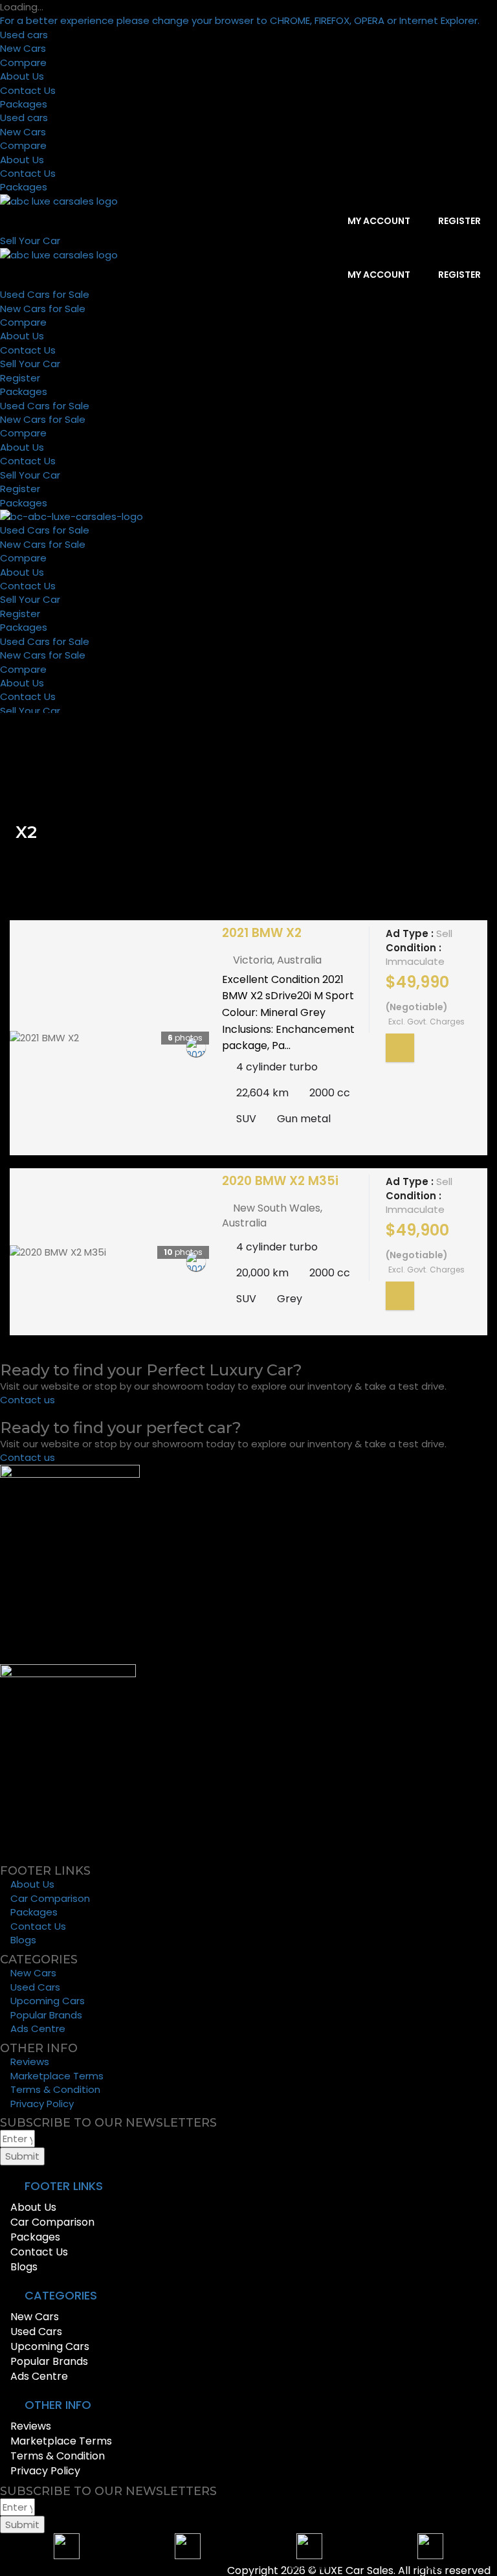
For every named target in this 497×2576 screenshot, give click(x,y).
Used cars (24, 35)
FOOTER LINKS (64, 2186)
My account (378, 221)
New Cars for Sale (43, 309)
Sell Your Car (30, 364)
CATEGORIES (61, 2295)
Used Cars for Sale (45, 294)
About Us (22, 76)
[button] (248, 2186)
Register (458, 221)
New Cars (23, 48)
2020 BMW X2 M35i (280, 1181)
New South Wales (277, 1208)
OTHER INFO (58, 2405)
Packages (24, 104)
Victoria (253, 960)
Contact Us (28, 90)
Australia (299, 960)
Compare (23, 62)
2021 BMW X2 (262, 933)
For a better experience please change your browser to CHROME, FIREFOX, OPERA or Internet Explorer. (240, 20)
